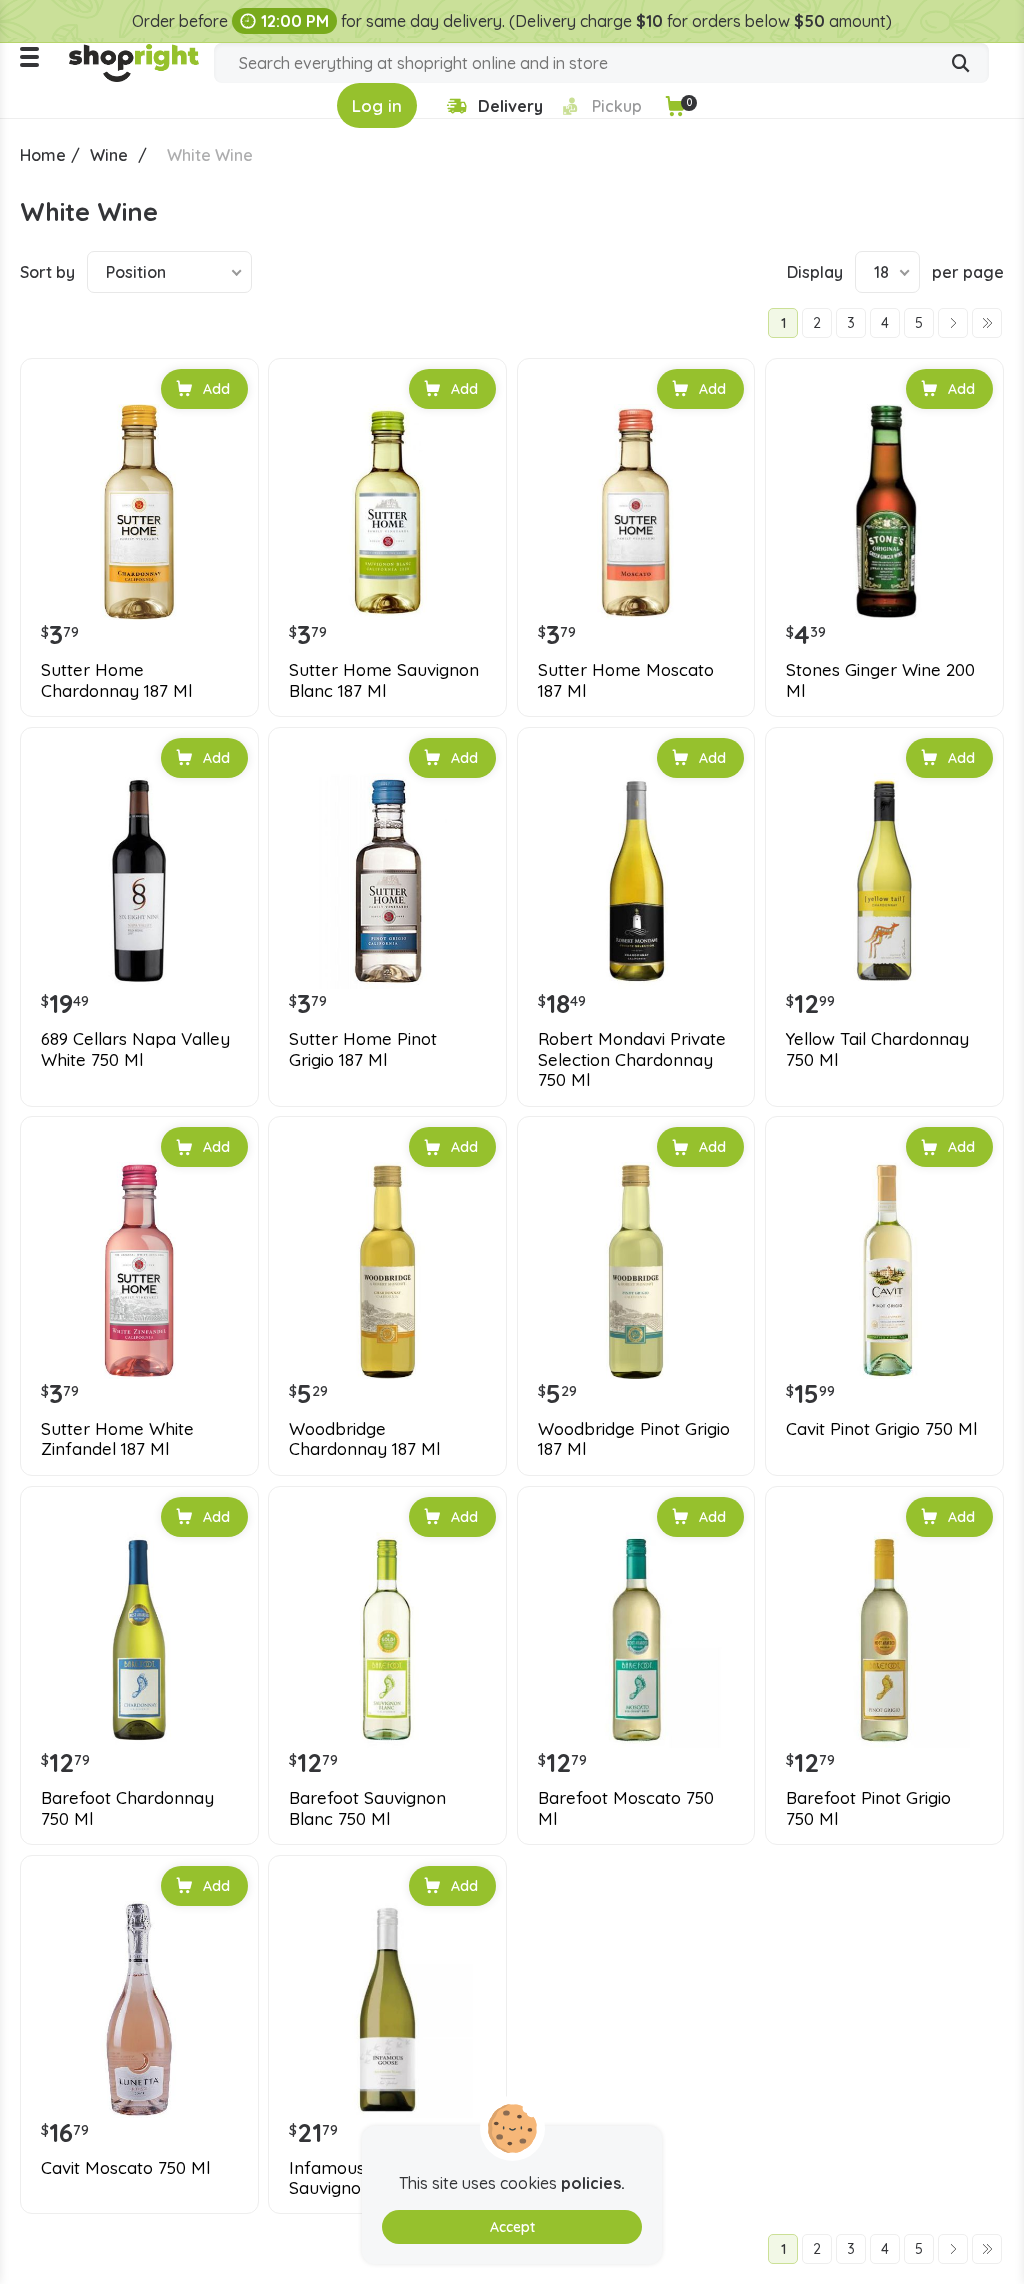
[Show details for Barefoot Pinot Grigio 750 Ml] (884, 1640)
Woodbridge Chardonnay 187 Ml (364, 1439)
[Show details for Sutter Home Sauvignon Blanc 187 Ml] (387, 512)
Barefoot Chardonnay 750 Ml (127, 1808)
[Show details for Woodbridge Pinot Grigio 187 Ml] (636, 1270)
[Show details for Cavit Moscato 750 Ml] (139, 2009)
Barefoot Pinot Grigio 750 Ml (868, 1808)
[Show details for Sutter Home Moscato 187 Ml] (636, 512)
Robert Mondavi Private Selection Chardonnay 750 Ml (632, 1059)
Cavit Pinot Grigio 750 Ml (881, 1429)
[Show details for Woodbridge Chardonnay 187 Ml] (387, 1270)
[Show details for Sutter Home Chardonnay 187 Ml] (139, 512)
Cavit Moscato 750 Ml (125, 2168)
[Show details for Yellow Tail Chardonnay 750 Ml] (884, 881)
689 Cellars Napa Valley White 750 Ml (135, 1049)
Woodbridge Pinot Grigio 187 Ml (634, 1439)
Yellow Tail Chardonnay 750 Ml (877, 1049)
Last (987, 323)
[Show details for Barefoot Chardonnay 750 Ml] (139, 1640)
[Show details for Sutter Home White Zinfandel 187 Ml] (139, 1270)
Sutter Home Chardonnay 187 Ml (116, 680)
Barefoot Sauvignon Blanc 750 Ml (367, 1808)
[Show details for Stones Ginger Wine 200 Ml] (884, 512)
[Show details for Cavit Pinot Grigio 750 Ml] (884, 1270)
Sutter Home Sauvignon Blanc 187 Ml (384, 680)
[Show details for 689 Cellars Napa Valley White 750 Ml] (139, 881)
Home (43, 155)
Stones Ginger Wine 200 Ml (880, 680)
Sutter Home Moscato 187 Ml (626, 680)
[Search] (961, 65)
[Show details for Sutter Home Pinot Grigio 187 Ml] (387, 881)
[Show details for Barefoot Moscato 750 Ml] (636, 1640)
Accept (512, 2227)
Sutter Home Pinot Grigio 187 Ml (363, 1049)
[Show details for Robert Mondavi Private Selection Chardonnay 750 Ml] (636, 881)
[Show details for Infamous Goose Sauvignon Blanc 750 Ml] (387, 2009)
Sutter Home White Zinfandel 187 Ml (117, 1439)
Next (953, 323)
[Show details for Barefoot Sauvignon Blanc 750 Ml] (387, 1640)
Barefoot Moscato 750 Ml (626, 1808)
